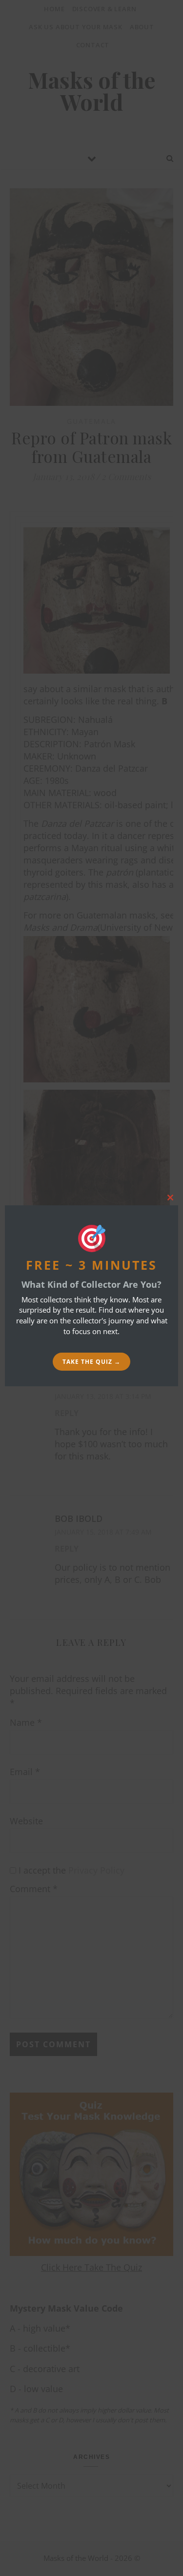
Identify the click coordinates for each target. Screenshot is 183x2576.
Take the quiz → (91, 1362)
